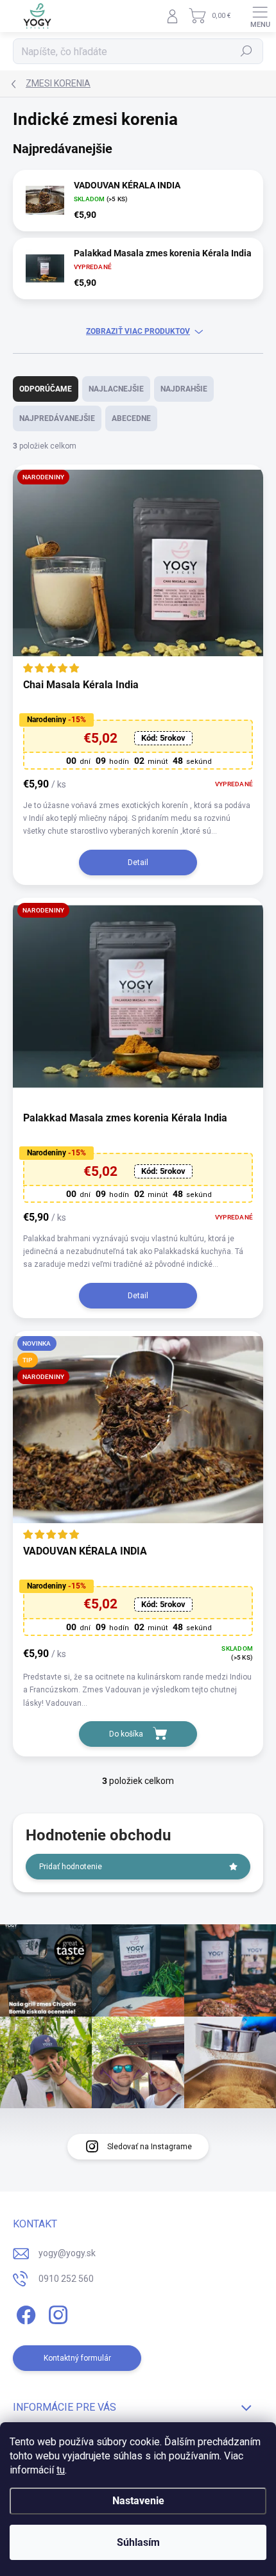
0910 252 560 (66, 2279)
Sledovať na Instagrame (150, 2147)
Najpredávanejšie (57, 418)
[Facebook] (24, 2313)
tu (61, 2470)
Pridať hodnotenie (71, 1867)
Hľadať (247, 51)
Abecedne (131, 418)
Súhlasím (138, 2542)
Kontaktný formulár (77, 2358)
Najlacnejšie (116, 389)
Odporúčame (46, 389)
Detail (138, 863)
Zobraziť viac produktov (138, 331)
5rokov (163, 738)
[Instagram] (56, 2313)
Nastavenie (138, 2501)
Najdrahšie (184, 389)
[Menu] (260, 16)
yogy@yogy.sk (67, 2253)
